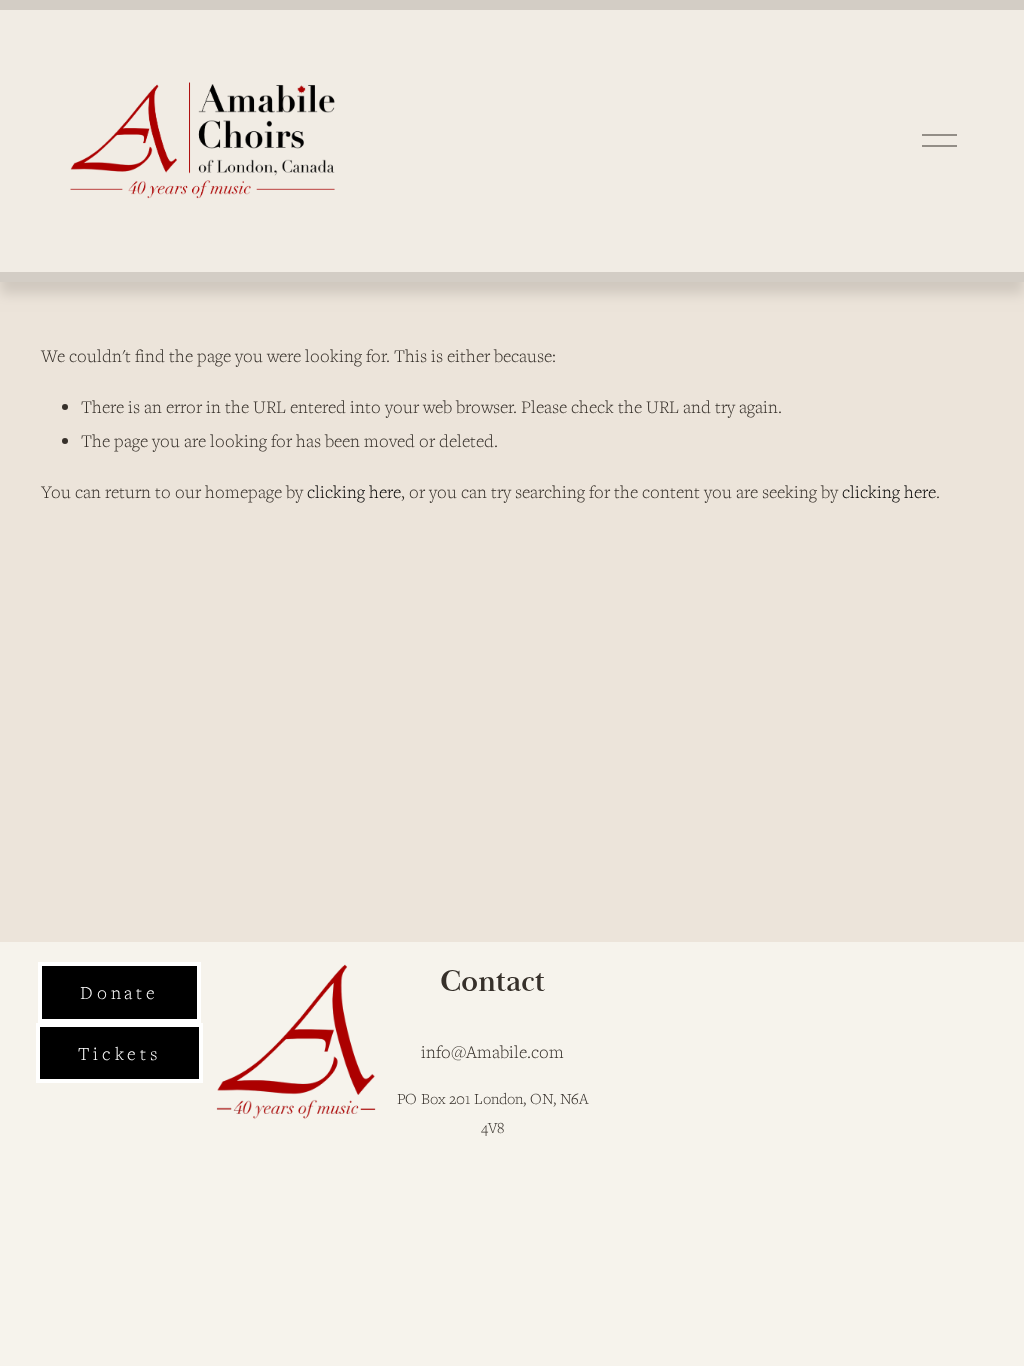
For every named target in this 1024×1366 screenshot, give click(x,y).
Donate (119, 992)
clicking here (354, 491)
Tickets (119, 1053)
